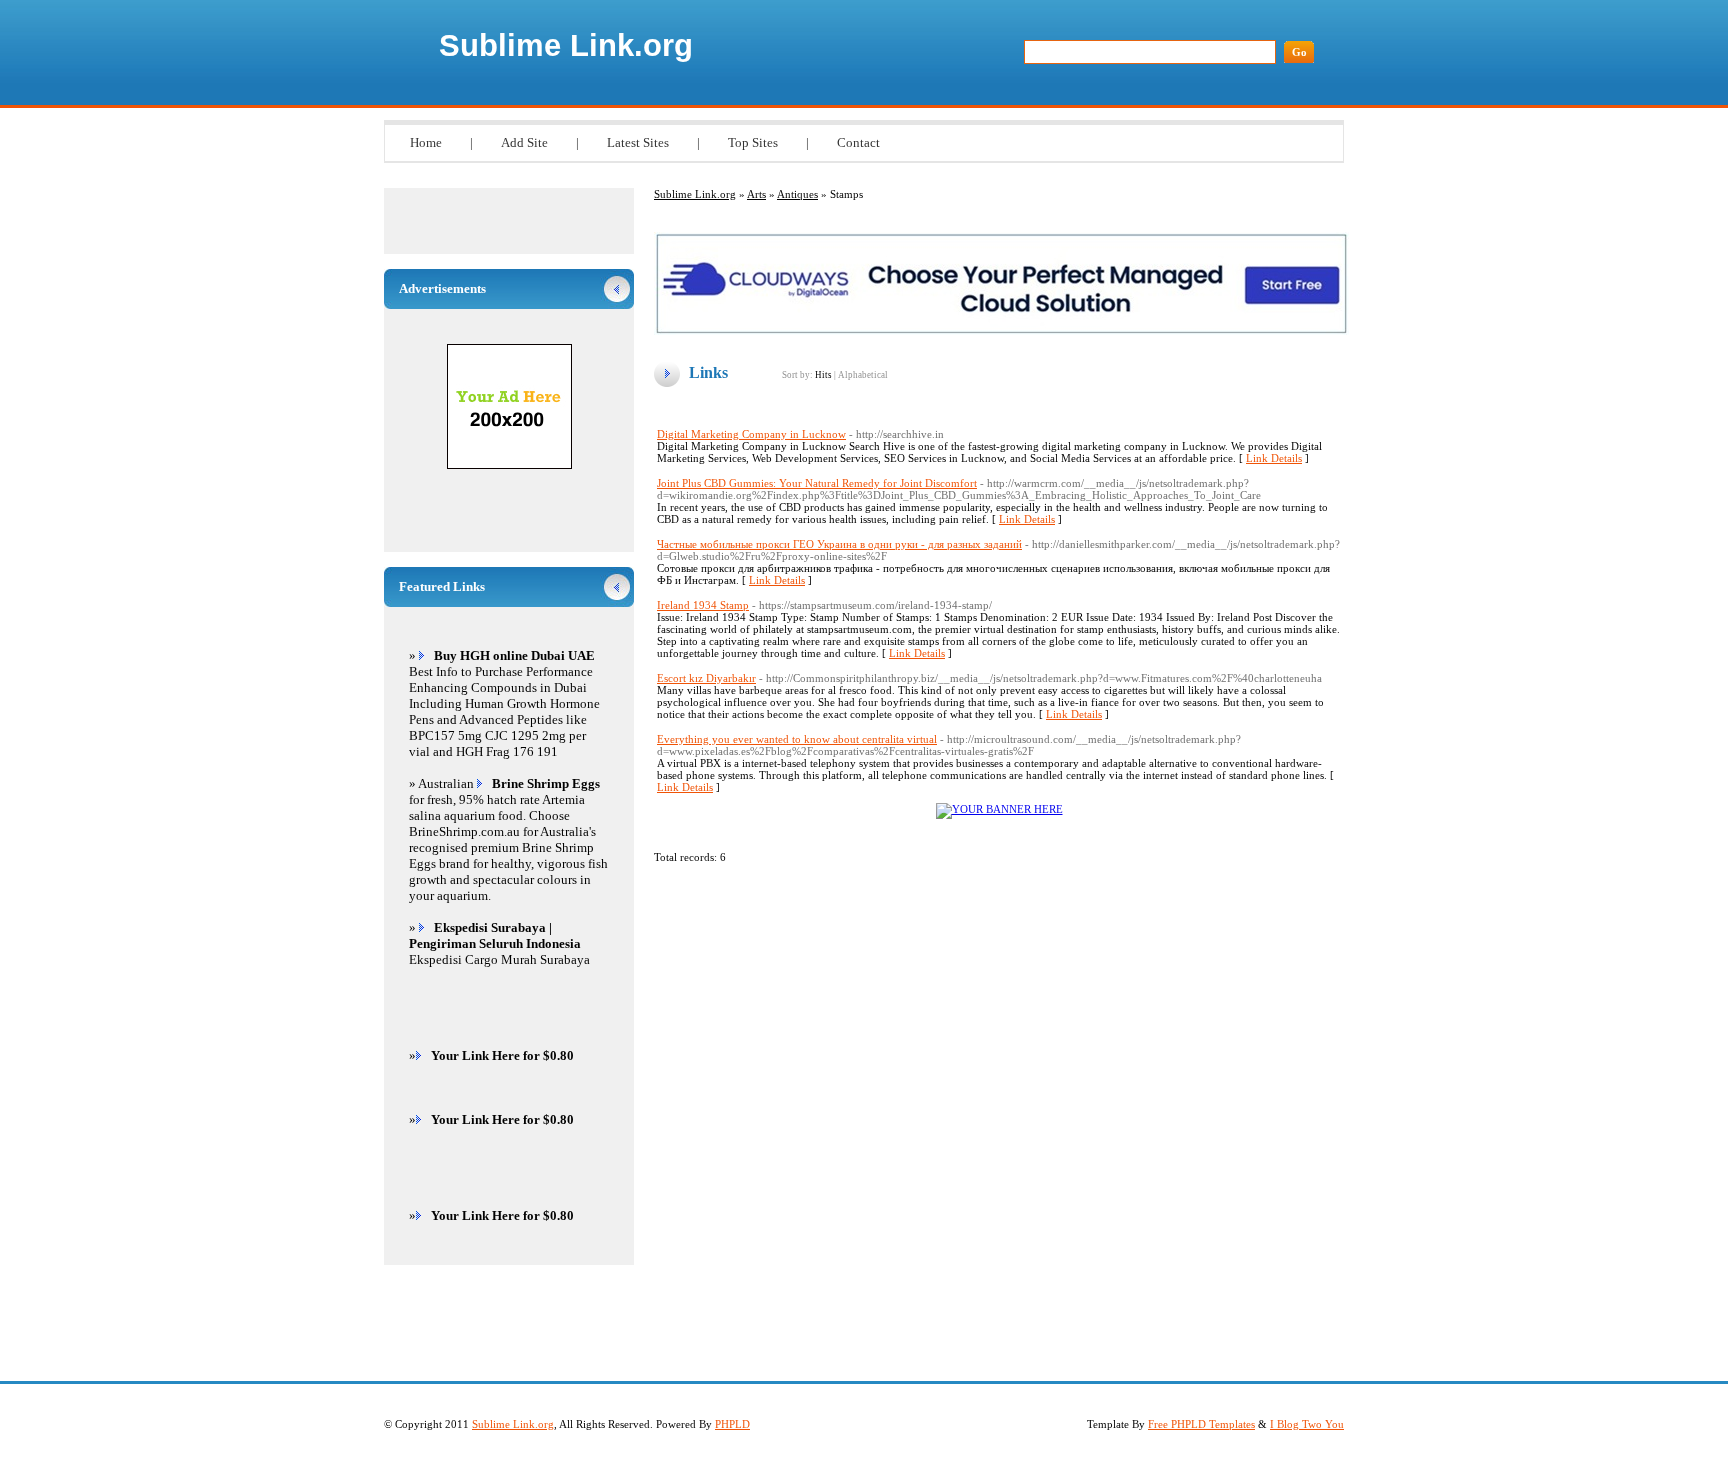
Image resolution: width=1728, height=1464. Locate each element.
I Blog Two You (1307, 1424)
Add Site (524, 142)
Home (426, 142)
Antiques (797, 194)
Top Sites (753, 142)
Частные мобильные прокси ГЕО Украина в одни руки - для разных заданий (839, 544)
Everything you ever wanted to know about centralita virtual (797, 739)
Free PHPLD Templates (1201, 1424)
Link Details (1274, 458)
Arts (756, 194)
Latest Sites (638, 142)
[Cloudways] (1001, 331)
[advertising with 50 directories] (999, 809)
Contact (858, 142)
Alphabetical (863, 375)
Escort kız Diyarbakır (706, 678)
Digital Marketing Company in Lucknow (751, 434)
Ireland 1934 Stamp (703, 605)
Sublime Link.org (566, 45)
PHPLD (732, 1424)
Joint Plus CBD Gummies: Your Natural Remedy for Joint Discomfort (817, 483)
